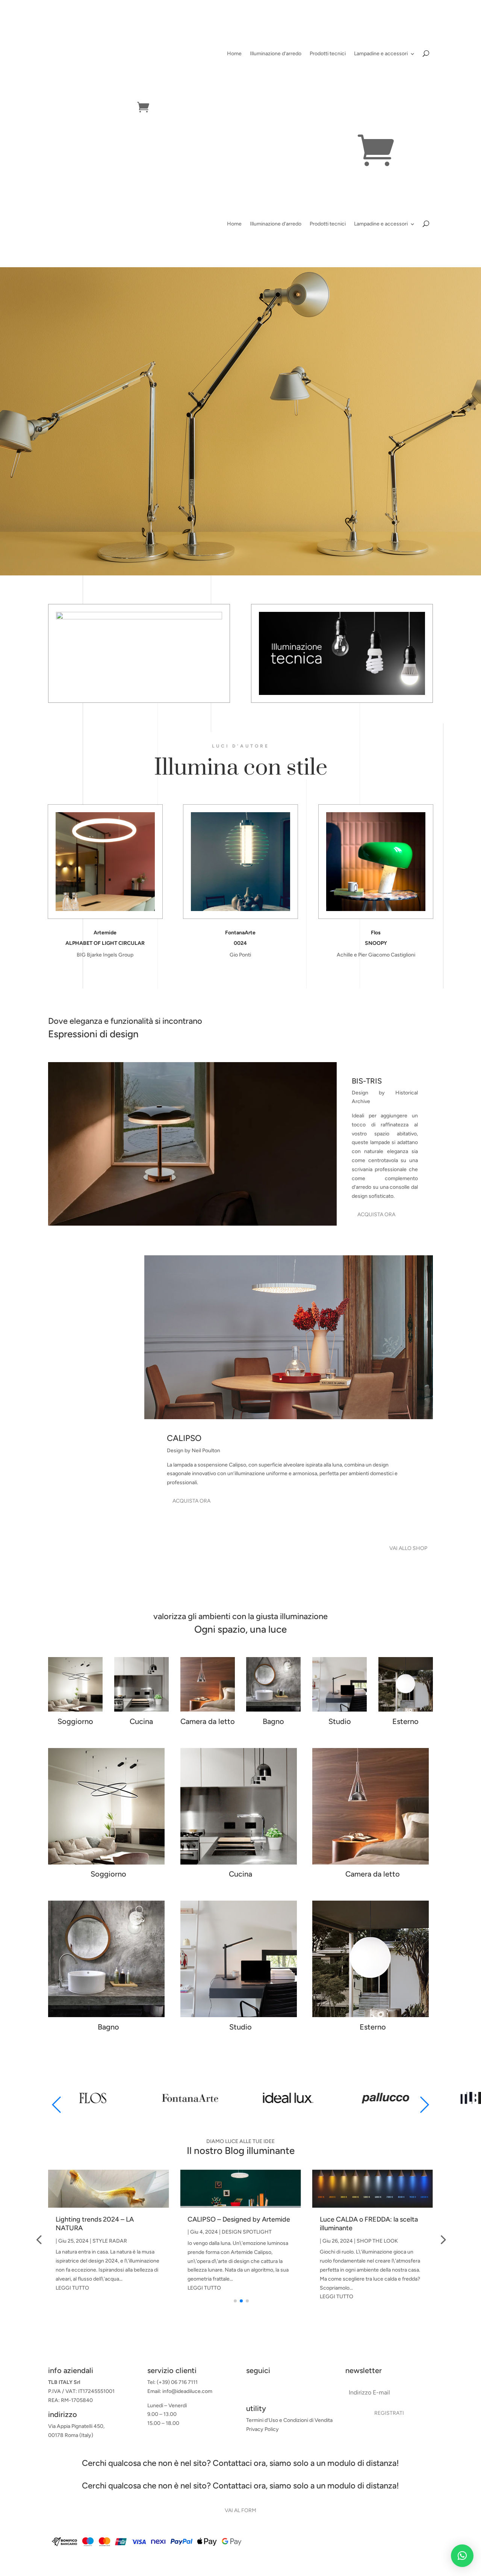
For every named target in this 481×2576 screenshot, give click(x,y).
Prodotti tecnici (328, 54)
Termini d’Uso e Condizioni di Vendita (289, 2420)
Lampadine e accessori (381, 54)
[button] (424, 2105)
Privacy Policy (262, 2429)
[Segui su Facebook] (252, 2390)
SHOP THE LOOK (245, 2241)
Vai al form (240, 2510)
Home (234, 54)
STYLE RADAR (374, 2241)
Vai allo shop (408, 1548)
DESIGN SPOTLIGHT (115, 2232)
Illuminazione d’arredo (276, 54)
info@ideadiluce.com (187, 2391)
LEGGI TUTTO (72, 2288)
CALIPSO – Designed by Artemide (107, 2219)
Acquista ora (376, 1215)
